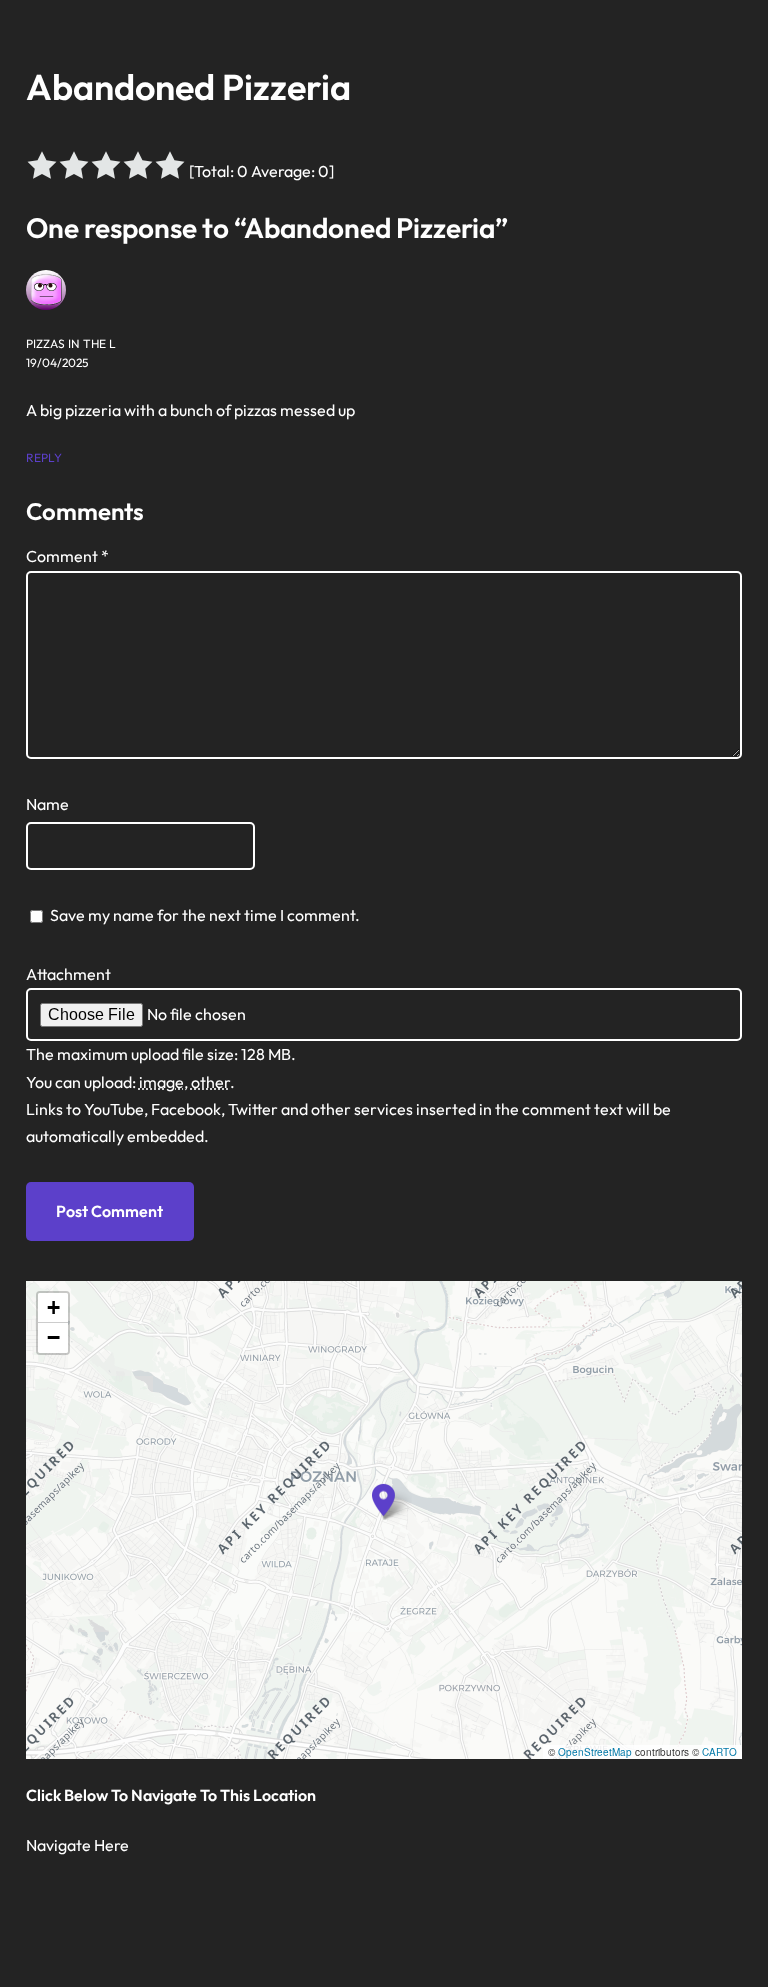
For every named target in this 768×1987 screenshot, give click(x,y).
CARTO (719, 1752)
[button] (384, 1500)
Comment (67, 556)
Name (47, 804)
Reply (44, 457)
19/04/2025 (57, 362)
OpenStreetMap (595, 1752)
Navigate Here (77, 1845)
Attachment (68, 974)
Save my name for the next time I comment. (205, 915)
